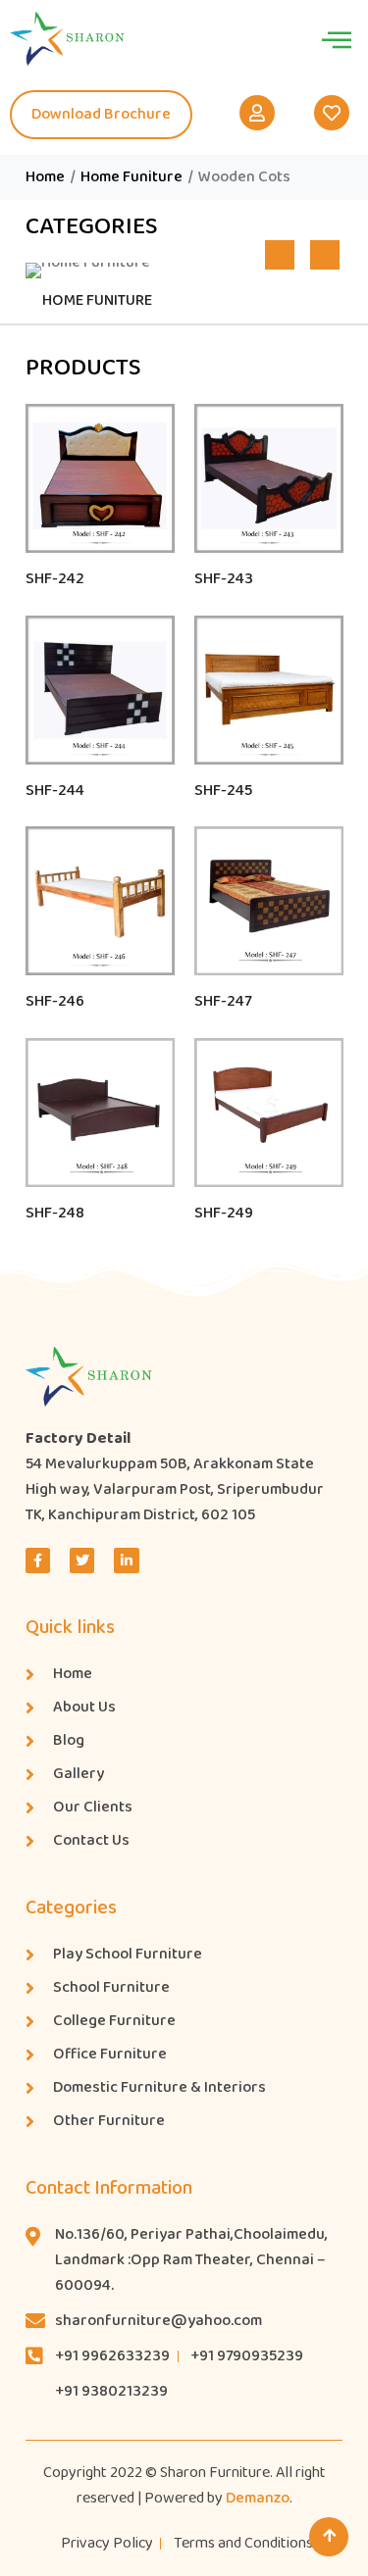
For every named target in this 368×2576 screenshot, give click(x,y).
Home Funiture (131, 177)
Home (45, 177)
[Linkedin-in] (126, 1560)
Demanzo (258, 2498)
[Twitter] (82, 1560)
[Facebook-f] (38, 1560)
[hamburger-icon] (336, 39)
